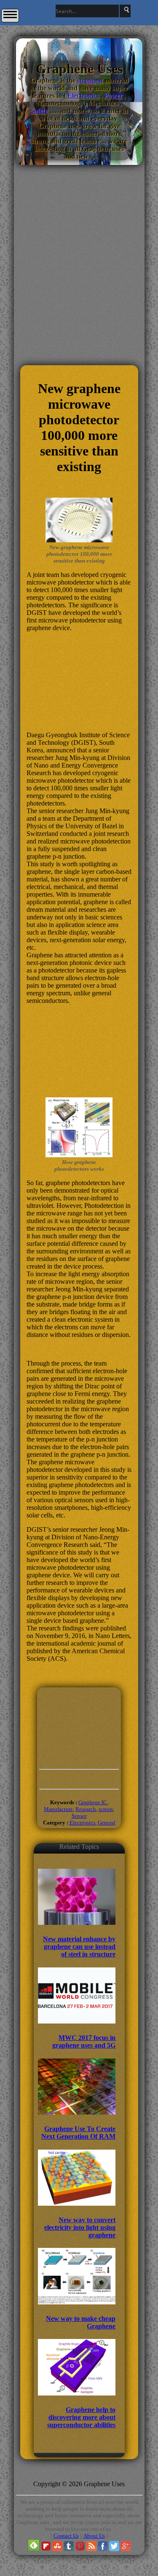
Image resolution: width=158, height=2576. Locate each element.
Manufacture (58, 1809)
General (107, 1823)
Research (86, 1809)
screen (106, 1809)
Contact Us (66, 2536)
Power (113, 96)
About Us (94, 2536)
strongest (90, 80)
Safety (39, 111)
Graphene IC (93, 1802)
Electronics (83, 96)
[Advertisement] (79, 315)
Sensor (79, 1816)
